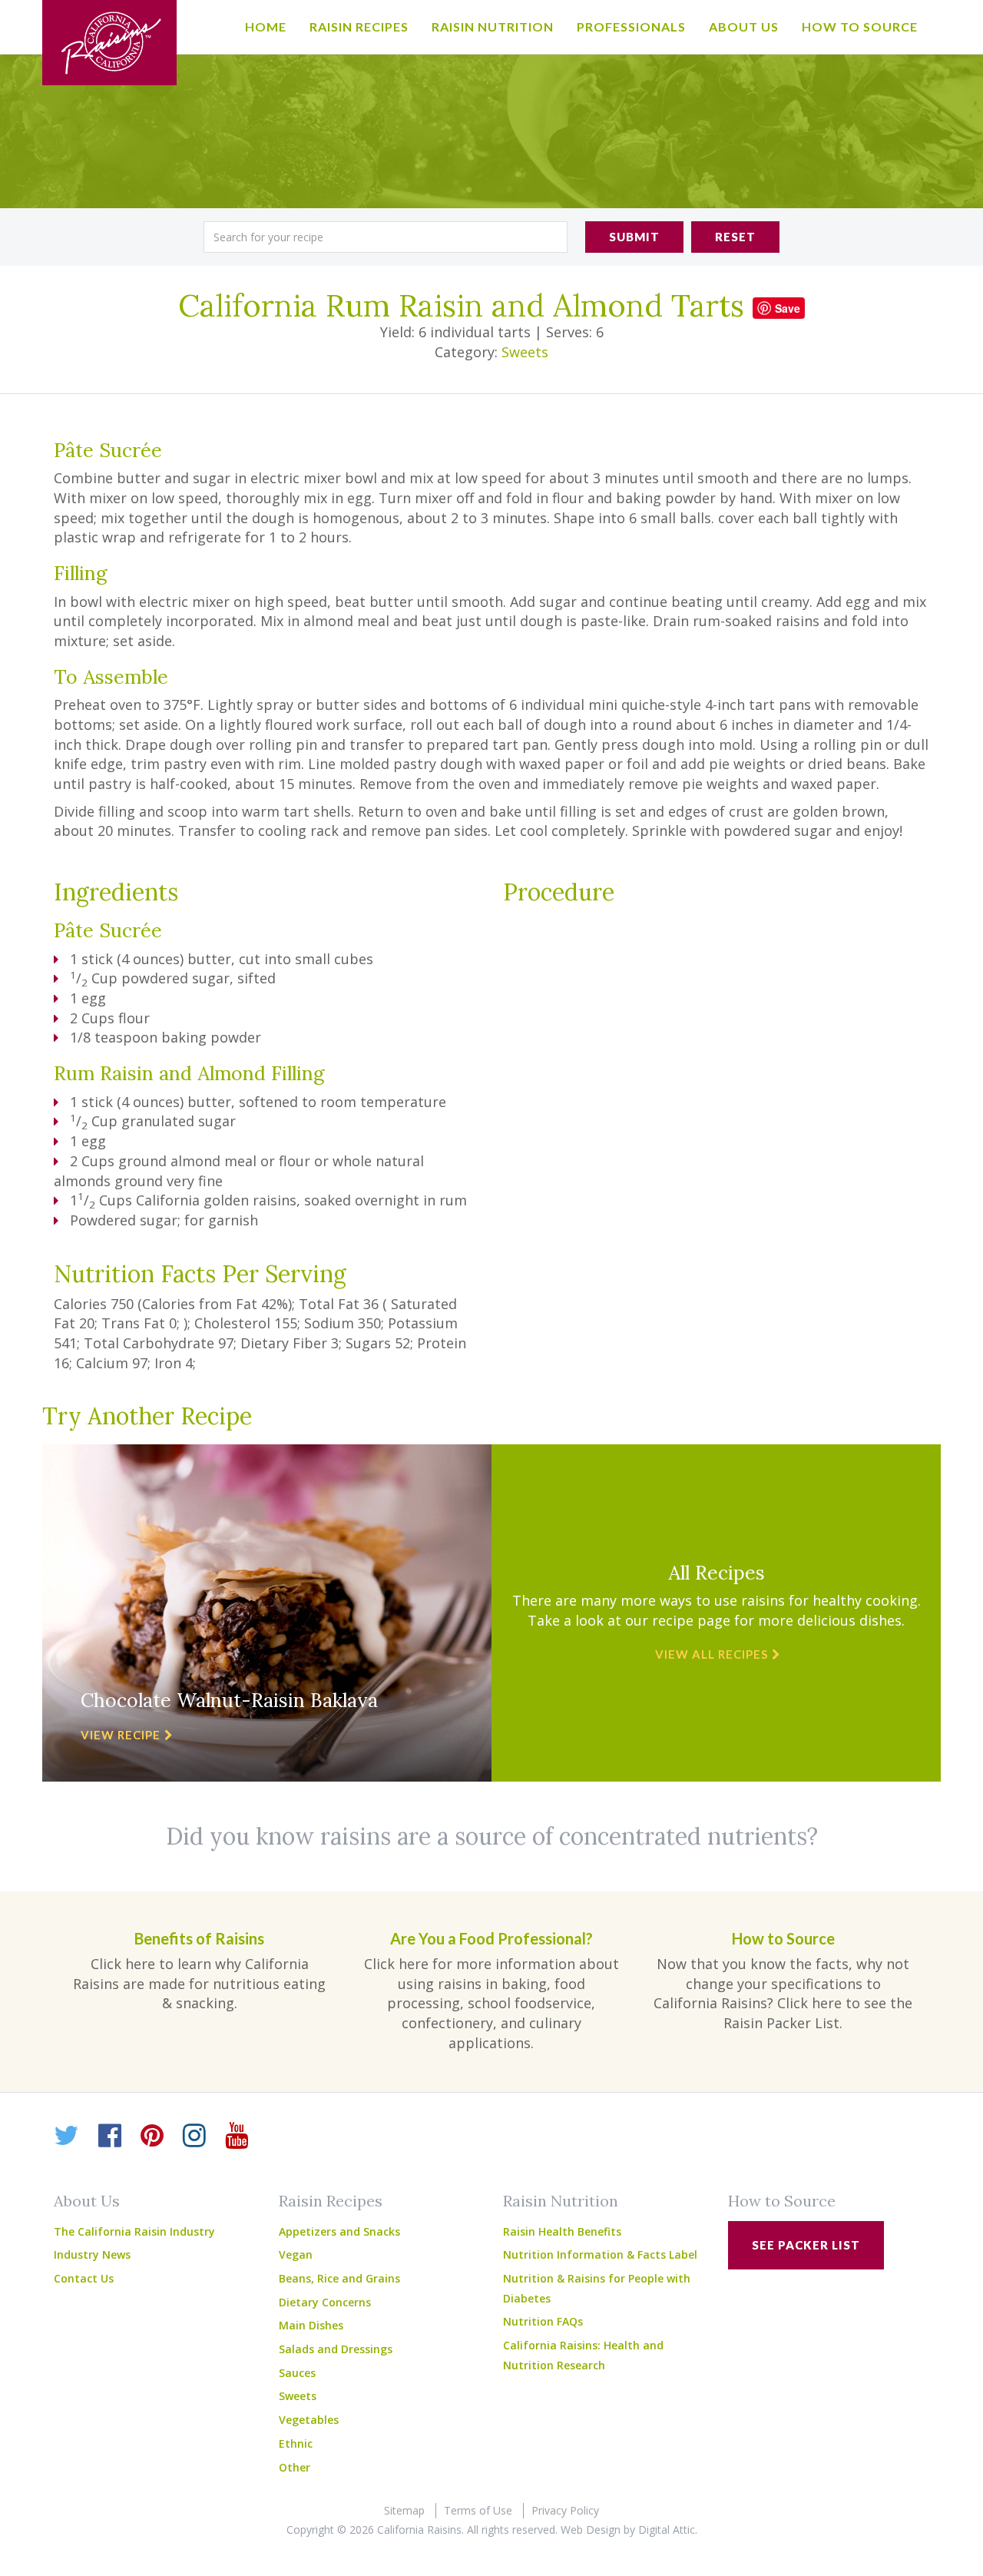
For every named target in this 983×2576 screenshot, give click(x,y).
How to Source (860, 27)
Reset (735, 237)
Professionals (631, 27)
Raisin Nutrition (493, 27)
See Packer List (806, 2245)
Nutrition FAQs (543, 2321)
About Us (744, 27)
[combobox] (386, 237)
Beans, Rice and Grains (339, 2278)
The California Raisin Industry (134, 2231)
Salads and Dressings (336, 2349)
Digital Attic (667, 2530)
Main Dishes (311, 2325)
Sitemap (404, 2510)
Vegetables (309, 2420)
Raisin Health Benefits (562, 2231)
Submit (634, 237)
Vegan (296, 2254)
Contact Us (84, 2278)
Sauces (297, 2373)
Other (295, 2467)
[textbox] (386, 237)
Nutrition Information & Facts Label (600, 2254)
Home (266, 27)
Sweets (525, 352)
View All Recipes (712, 1654)
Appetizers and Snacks (339, 2231)
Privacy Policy (565, 2510)
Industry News (92, 2254)
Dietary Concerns (325, 2302)
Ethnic (296, 2443)
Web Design (591, 2530)
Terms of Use (478, 2510)
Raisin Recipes (359, 27)
